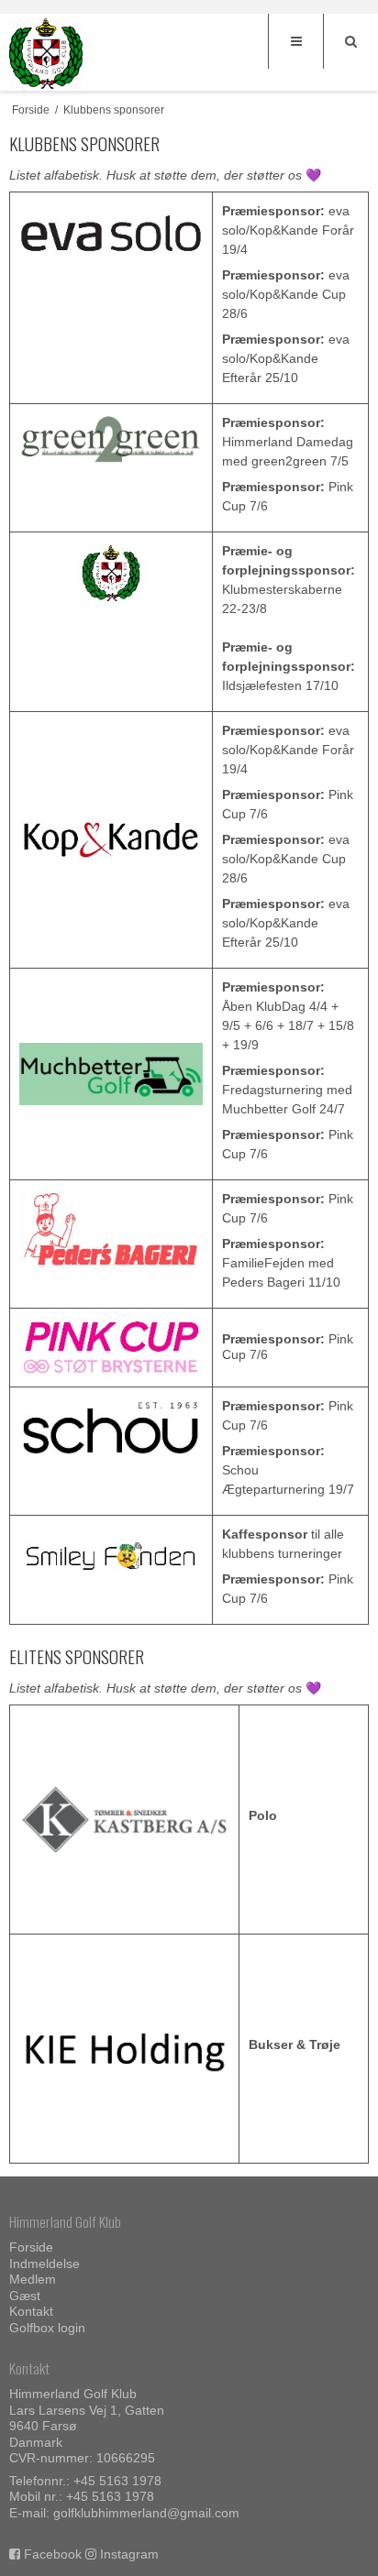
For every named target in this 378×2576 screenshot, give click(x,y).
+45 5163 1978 (117, 2481)
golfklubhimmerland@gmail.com (146, 2513)
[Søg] (350, 41)
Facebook (53, 2554)
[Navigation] (295, 41)
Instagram (129, 2554)
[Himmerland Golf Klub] (46, 54)
